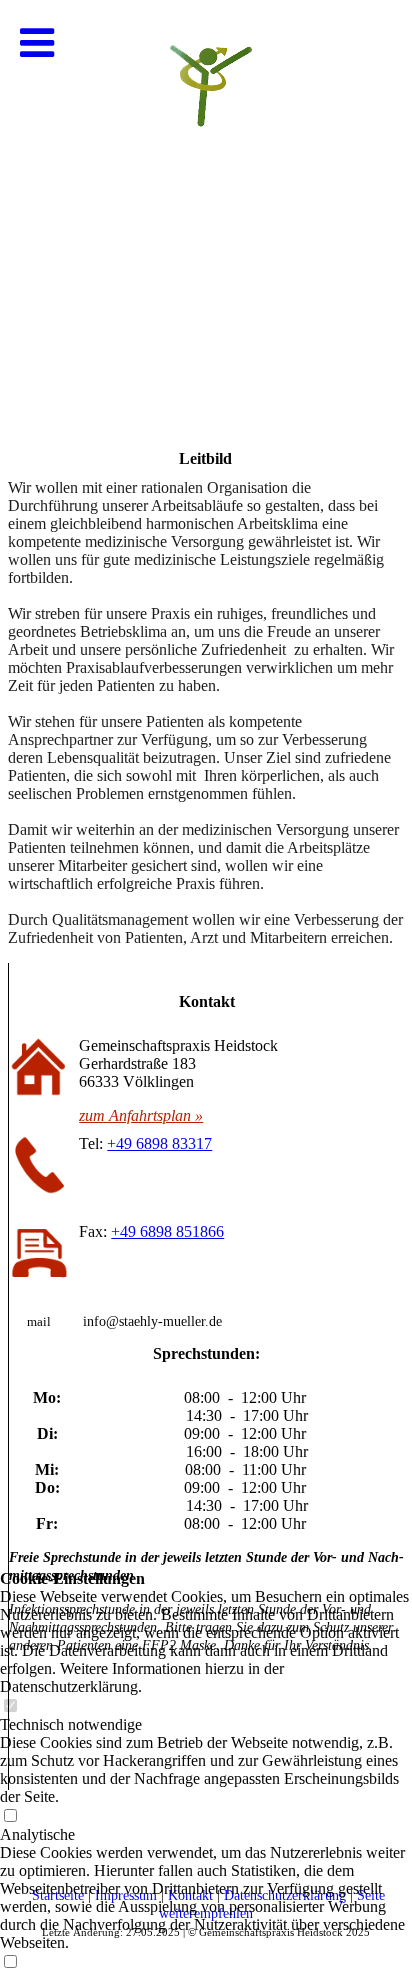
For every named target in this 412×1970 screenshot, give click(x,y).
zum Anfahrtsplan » (141, 1115)
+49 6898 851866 (167, 1231)
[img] (206, 200)
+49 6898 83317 (159, 1143)
